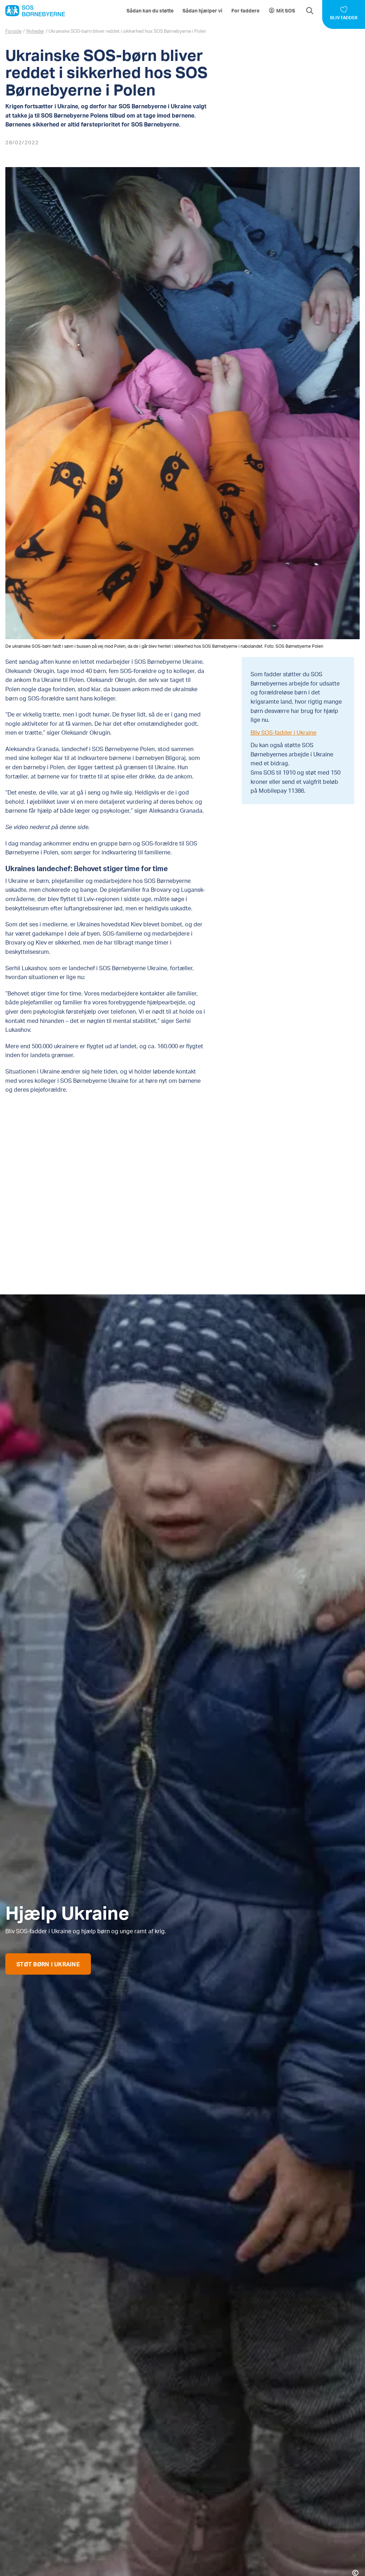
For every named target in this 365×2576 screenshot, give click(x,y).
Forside (13, 31)
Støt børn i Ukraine (48, 1964)
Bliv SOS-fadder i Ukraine (284, 732)
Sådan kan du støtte (150, 11)
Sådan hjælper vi (202, 11)
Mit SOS (286, 11)
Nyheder (35, 31)
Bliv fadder (344, 18)
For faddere (245, 11)
